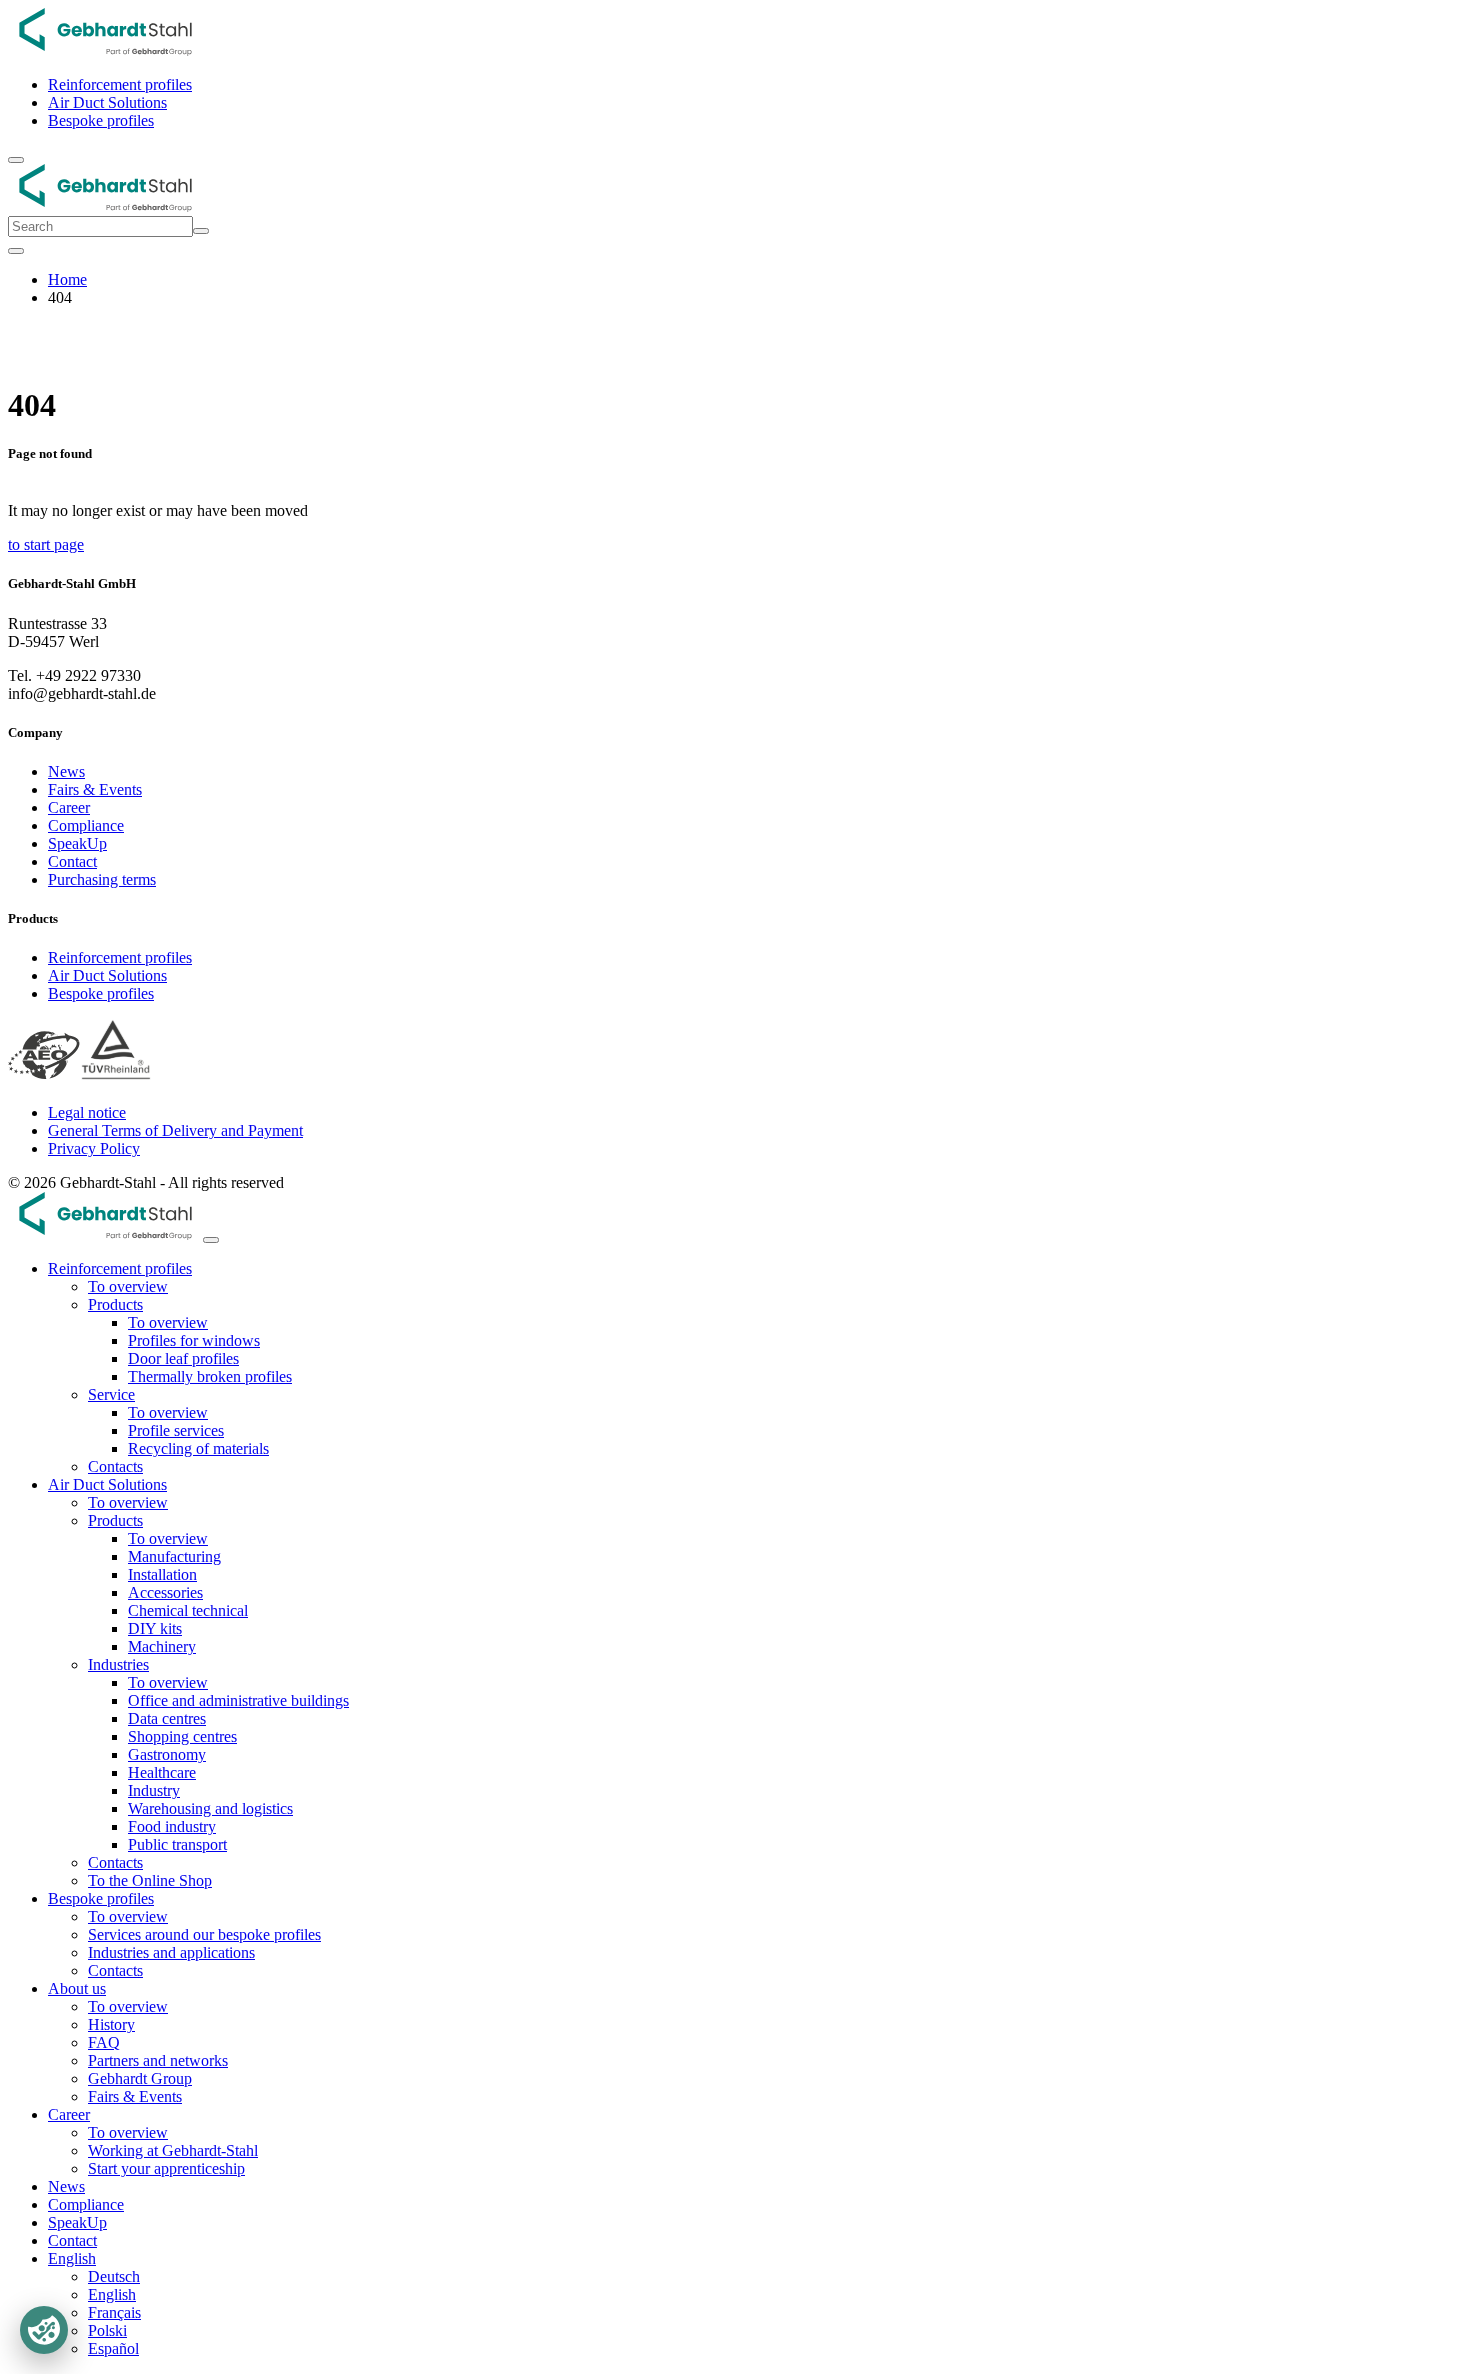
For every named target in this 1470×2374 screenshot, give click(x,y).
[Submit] (201, 231)
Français (114, 2312)
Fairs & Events (95, 789)
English (112, 2294)
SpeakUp (77, 843)
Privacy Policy (94, 1148)
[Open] (16, 160)
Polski (107, 2330)
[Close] (16, 251)
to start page (46, 544)
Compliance (86, 825)
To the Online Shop (150, 1880)
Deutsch (114, 2276)
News (66, 771)
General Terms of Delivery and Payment (175, 1130)
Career (69, 807)
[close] (211, 1240)
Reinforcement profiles (120, 84)
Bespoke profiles (101, 120)
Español (113, 2348)
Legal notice (87, 1112)
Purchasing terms (102, 879)
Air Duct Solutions (107, 102)
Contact (72, 861)
